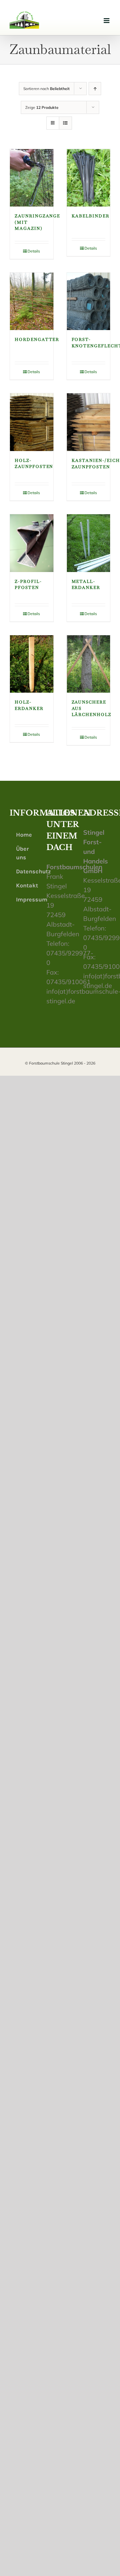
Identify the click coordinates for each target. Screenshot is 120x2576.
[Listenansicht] (65, 123)
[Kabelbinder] (89, 178)
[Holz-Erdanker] (32, 664)
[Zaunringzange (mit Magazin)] (32, 178)
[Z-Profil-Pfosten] (32, 543)
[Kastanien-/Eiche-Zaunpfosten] (89, 422)
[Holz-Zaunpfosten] (32, 422)
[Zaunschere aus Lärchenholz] (89, 664)
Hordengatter (37, 339)
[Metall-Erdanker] (89, 543)
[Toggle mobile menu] (107, 21)
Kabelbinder (91, 216)
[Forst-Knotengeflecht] (89, 301)
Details (34, 251)
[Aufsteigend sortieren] (95, 89)
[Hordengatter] (32, 301)
